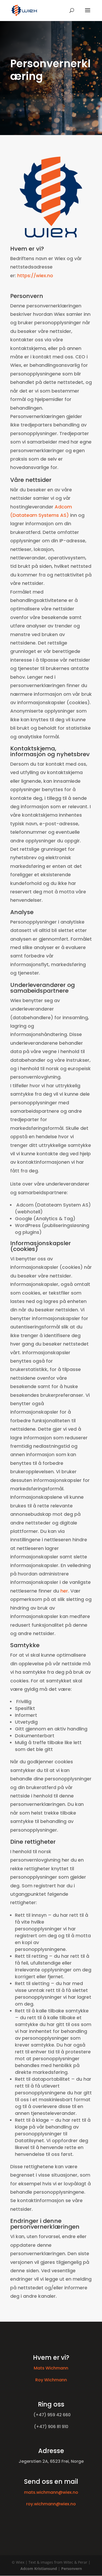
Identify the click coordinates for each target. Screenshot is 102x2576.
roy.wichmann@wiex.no (51, 2504)
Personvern (72, 2569)
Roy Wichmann (51, 2380)
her (64, 1591)
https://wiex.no (35, 275)
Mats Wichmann (51, 2368)
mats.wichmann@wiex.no (51, 2492)
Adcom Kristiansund (39, 2569)
